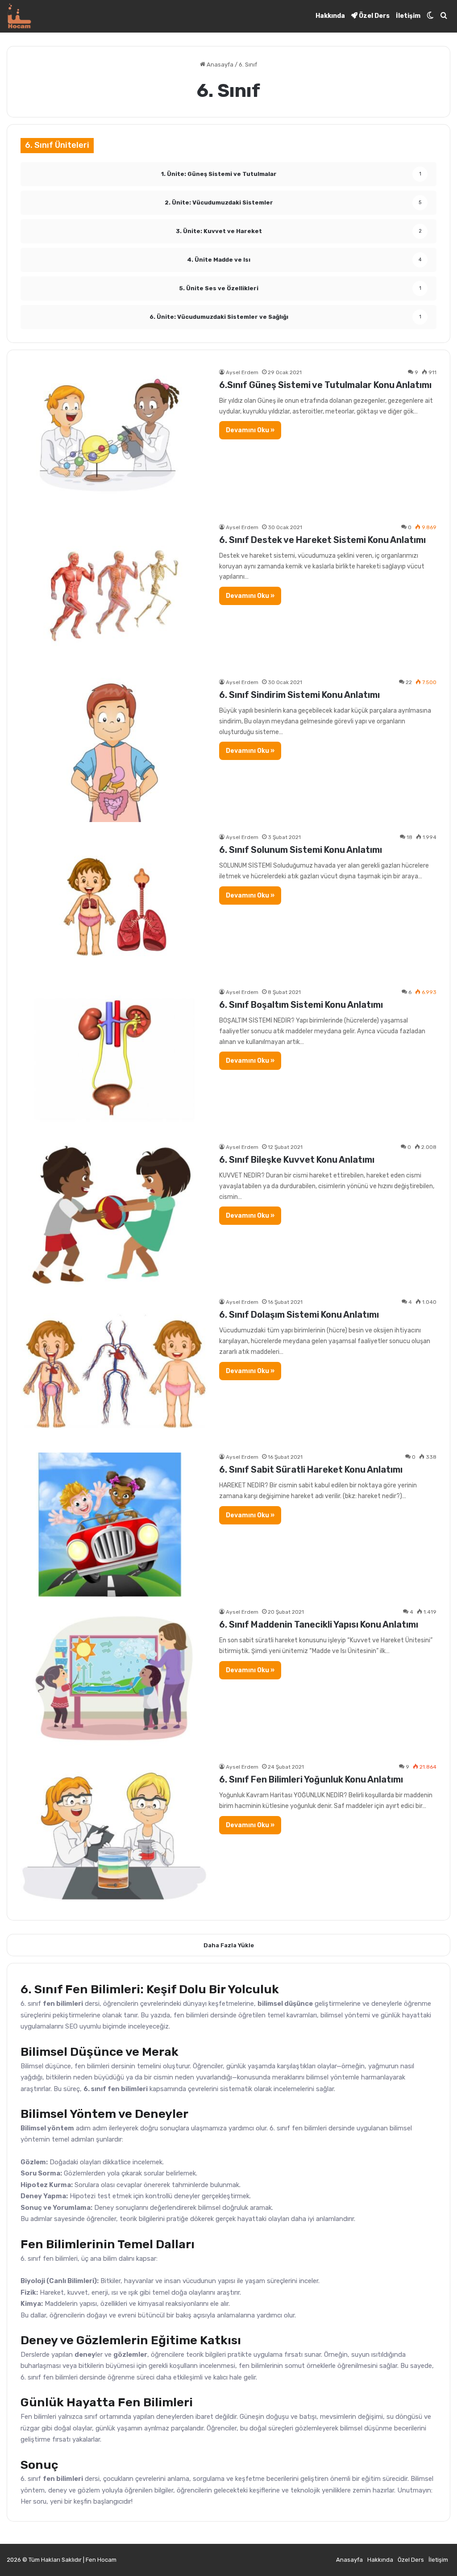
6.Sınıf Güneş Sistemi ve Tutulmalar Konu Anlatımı (325, 385)
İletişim (408, 16)
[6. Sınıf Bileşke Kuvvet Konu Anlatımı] (114, 1215)
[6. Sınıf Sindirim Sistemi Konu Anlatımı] (114, 750)
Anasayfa (219, 65)
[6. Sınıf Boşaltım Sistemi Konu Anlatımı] (114, 1060)
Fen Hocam (101, 2560)
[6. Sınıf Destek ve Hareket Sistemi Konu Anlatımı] (114, 595)
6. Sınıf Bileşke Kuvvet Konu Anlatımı (297, 1160)
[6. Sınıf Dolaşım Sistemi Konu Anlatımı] (114, 1370)
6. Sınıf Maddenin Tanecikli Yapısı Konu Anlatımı (319, 1624)
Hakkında (330, 16)
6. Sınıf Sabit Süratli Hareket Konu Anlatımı (311, 1470)
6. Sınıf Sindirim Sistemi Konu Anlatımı (299, 695)
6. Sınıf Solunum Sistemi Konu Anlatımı (301, 850)
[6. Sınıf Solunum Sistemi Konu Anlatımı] (114, 905)
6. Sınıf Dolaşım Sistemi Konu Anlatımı (299, 1315)
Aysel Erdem (242, 372)
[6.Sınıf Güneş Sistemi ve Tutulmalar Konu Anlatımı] (114, 440)
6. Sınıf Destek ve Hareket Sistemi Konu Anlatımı (322, 540)
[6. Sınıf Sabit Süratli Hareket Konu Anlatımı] (114, 1525)
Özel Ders (374, 16)
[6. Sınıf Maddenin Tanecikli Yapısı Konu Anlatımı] (114, 1680)
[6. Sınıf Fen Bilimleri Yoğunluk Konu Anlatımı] (114, 1835)
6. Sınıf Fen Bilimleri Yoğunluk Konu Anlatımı (311, 1779)
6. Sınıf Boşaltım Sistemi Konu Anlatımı (301, 1005)
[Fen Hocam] (19, 16)
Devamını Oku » (250, 430)
